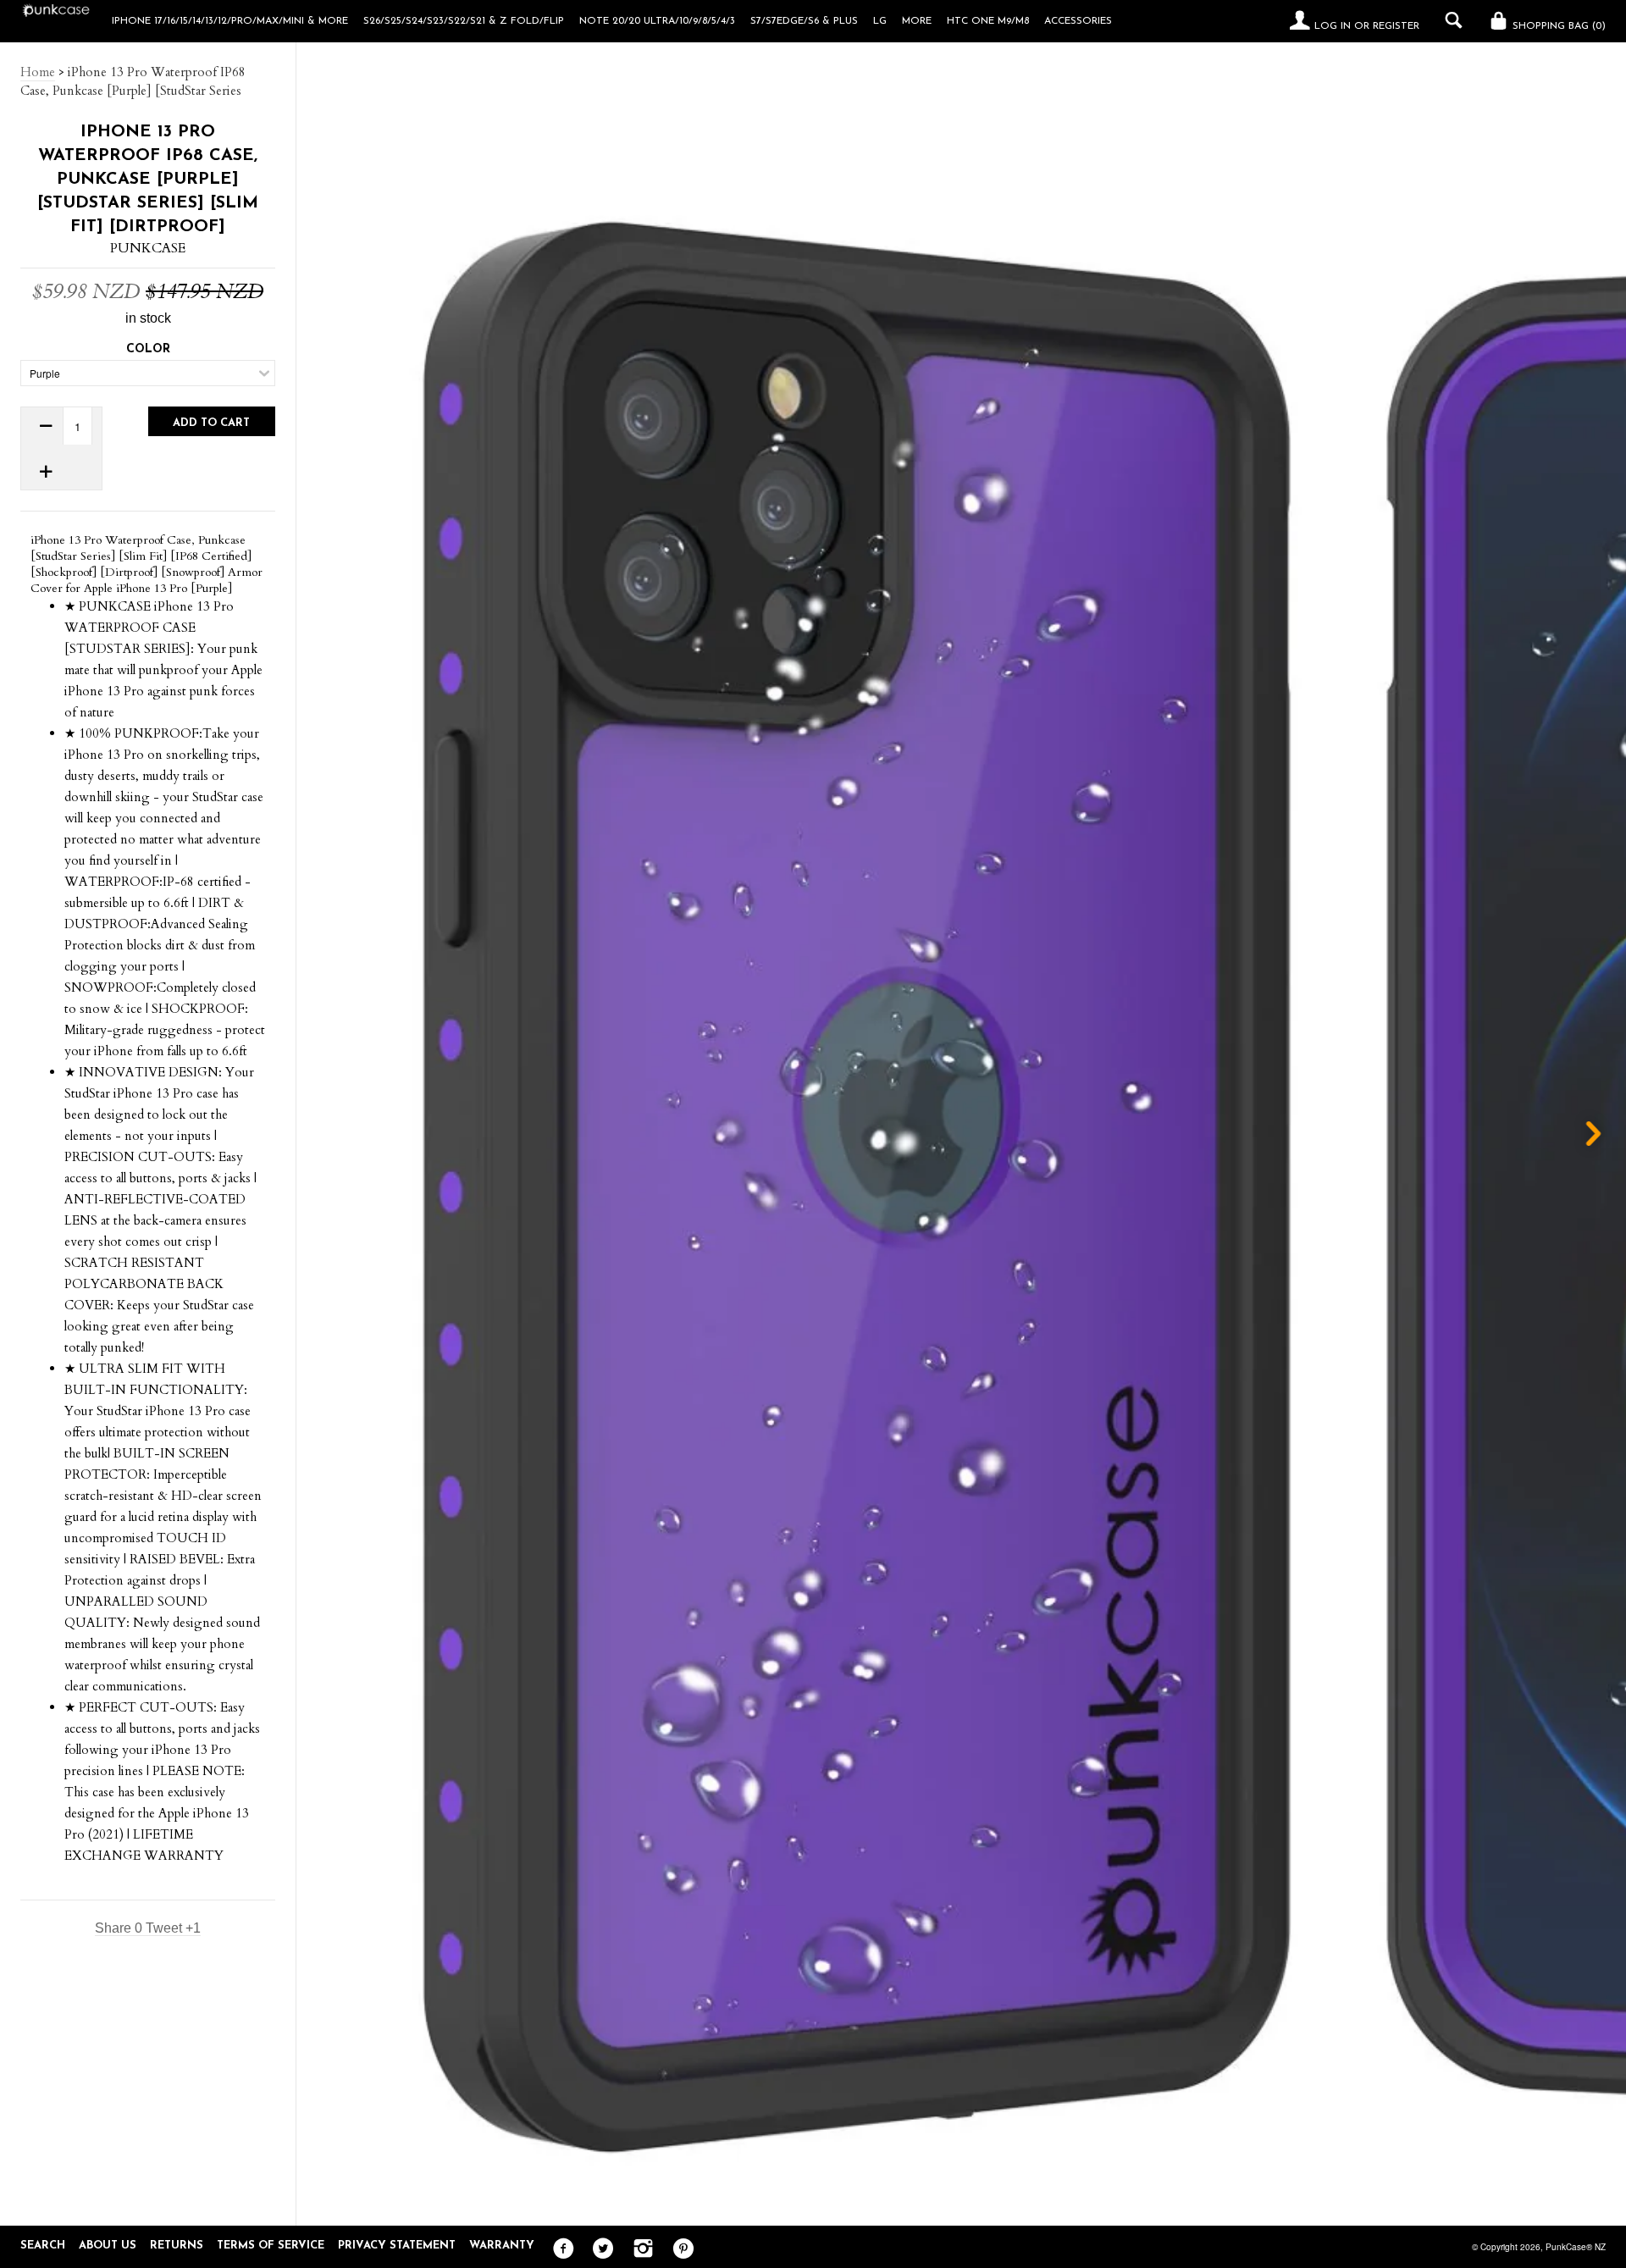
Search (43, 2246)
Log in (1333, 26)
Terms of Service (271, 2246)
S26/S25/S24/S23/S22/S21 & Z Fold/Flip (464, 21)
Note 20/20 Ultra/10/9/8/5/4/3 (657, 21)
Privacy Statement (397, 2246)
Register (1396, 26)
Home (38, 72)
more (917, 21)
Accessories (1078, 21)
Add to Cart (211, 423)
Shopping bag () (1557, 26)
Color (148, 349)
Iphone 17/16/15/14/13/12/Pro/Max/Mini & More (230, 21)
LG (880, 21)
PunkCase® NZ (1576, 2247)
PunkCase (148, 248)
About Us (108, 2246)
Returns (177, 2246)
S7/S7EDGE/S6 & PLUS (804, 21)
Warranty (502, 2246)
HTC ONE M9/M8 (988, 21)
